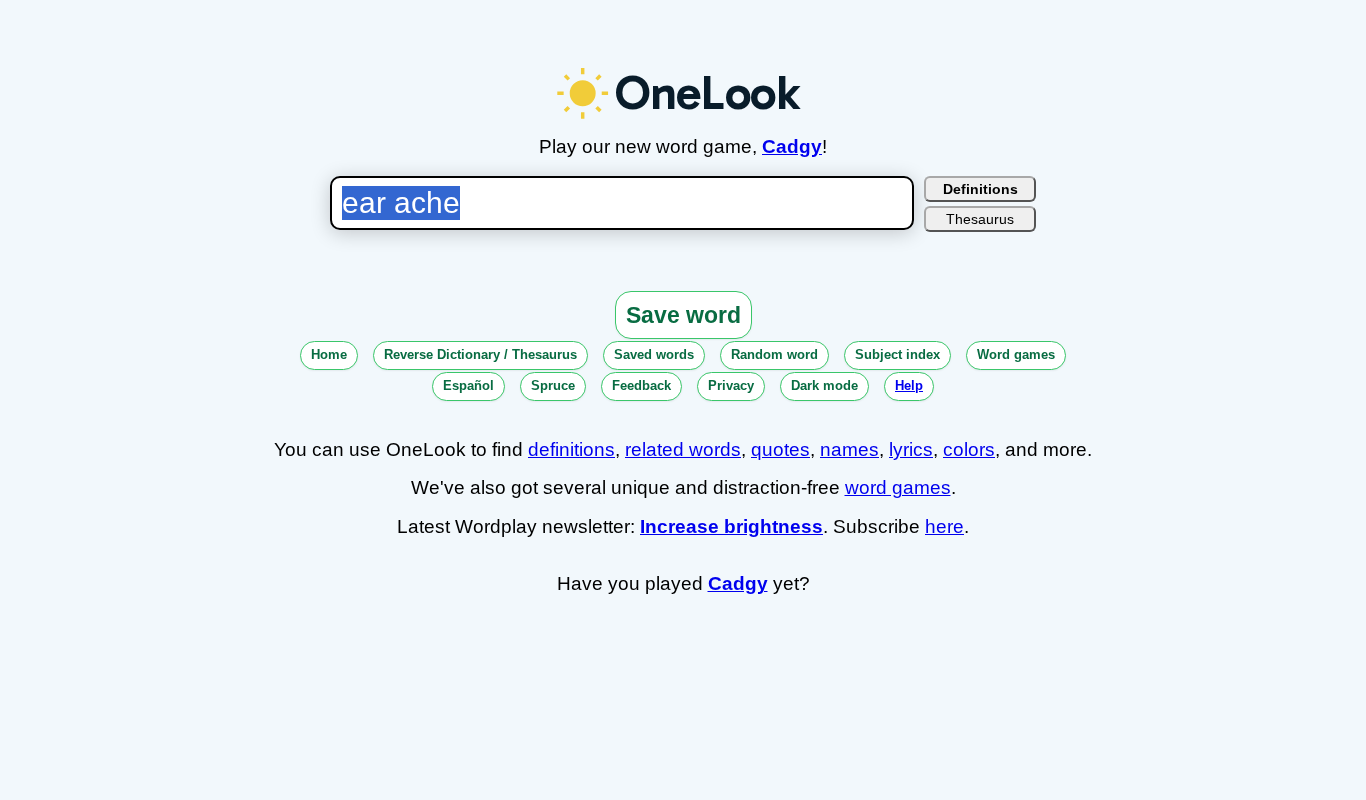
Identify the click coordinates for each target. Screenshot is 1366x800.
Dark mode (824, 385)
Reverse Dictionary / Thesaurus (480, 354)
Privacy (731, 385)
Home (329, 354)
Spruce (553, 385)
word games (898, 487)
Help (909, 385)
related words (683, 449)
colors (969, 449)
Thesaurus (980, 219)
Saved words (654, 354)
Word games (1016, 354)
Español (468, 385)
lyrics (911, 449)
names (849, 449)
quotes (780, 449)
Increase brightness (731, 526)
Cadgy (792, 146)
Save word (683, 315)
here (944, 526)
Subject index (897, 354)
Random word (774, 354)
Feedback (641, 385)
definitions (571, 449)
